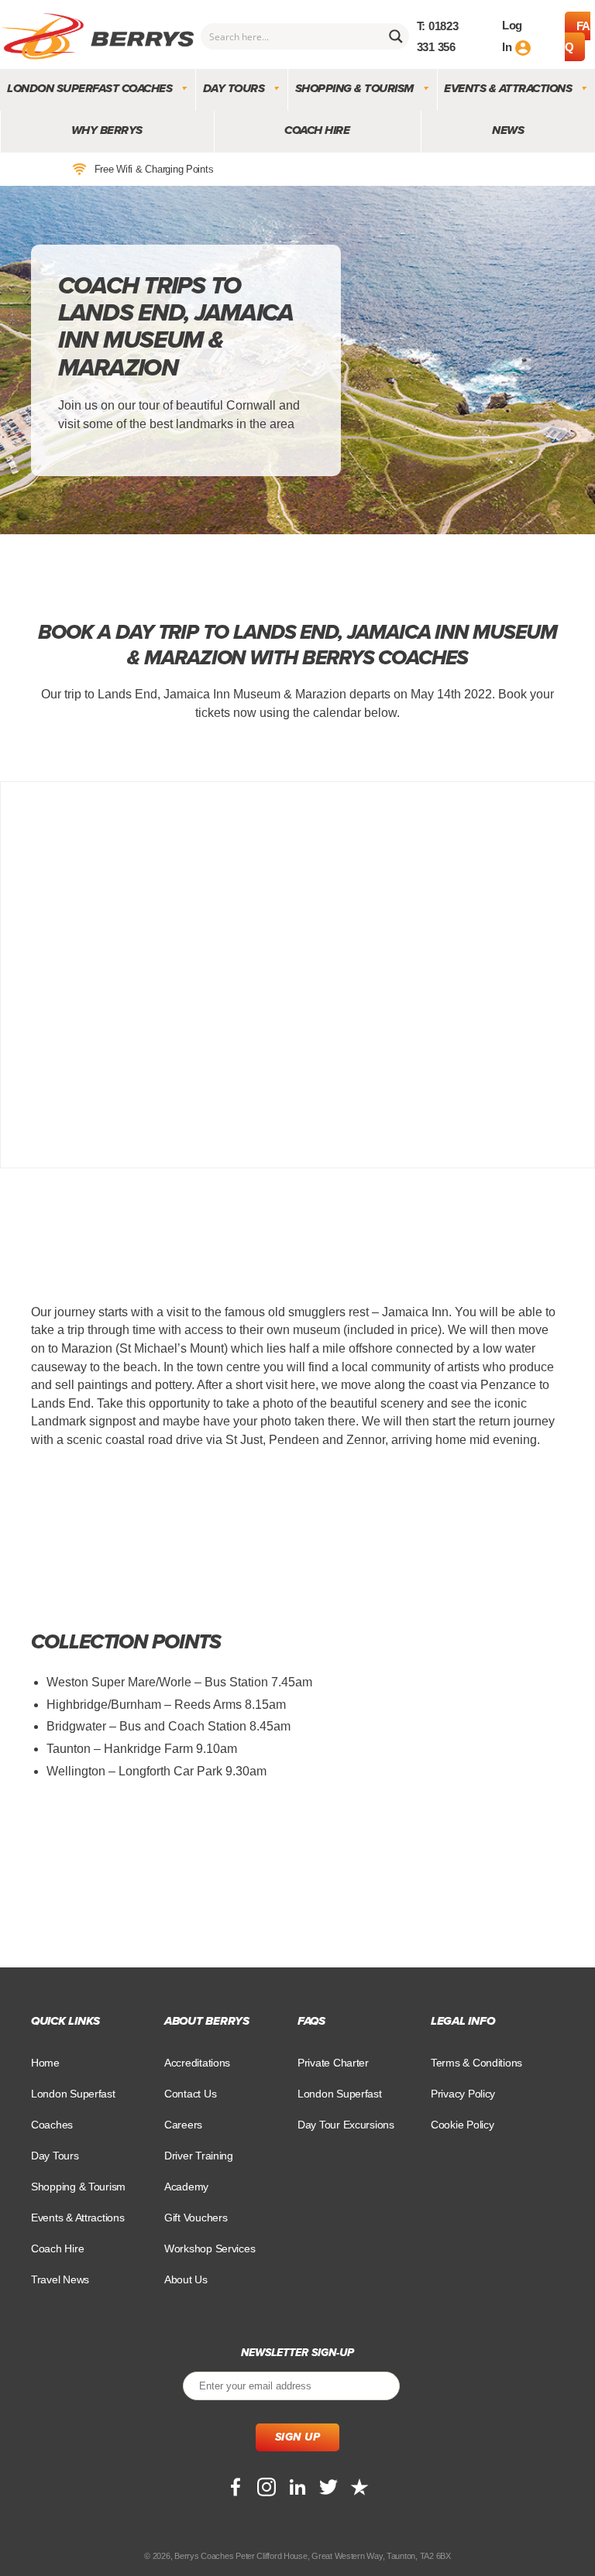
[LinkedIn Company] (297, 2487)
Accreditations (197, 2063)
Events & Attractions (508, 88)
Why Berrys (107, 130)
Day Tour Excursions (346, 2125)
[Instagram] (267, 2487)
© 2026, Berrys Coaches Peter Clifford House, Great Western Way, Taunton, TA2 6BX (297, 2556)
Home (45, 2063)
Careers (183, 2125)
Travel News (60, 2279)
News (508, 130)
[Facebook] (236, 2487)
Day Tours (234, 88)
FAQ (578, 36)
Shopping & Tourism (354, 88)
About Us (186, 2279)
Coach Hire (317, 130)
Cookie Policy (463, 2125)
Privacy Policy (463, 2094)
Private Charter (333, 2063)
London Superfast (340, 2094)
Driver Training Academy (199, 2171)
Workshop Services (210, 2248)
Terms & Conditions (476, 2063)
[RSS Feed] (359, 2487)
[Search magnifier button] (396, 36)
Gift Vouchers (196, 2218)
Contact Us (190, 2094)
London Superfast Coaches (89, 88)
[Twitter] (328, 2487)
